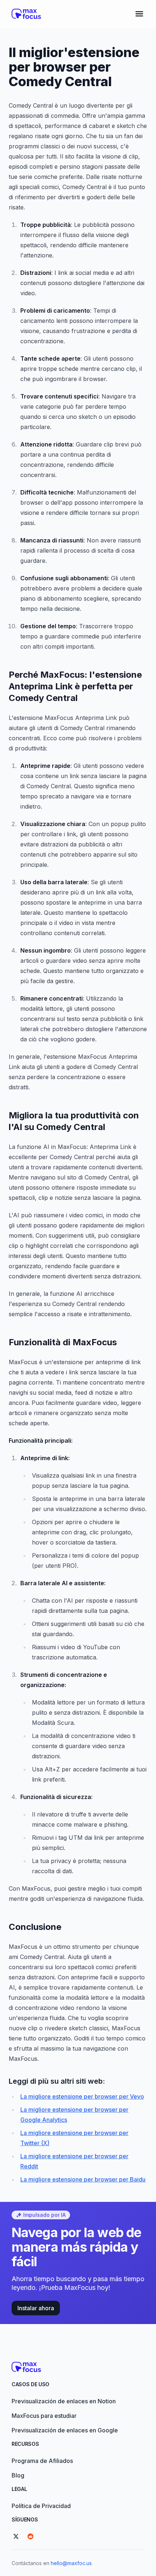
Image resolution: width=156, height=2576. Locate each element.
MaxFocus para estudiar (44, 2416)
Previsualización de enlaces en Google (65, 2430)
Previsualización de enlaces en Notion (64, 2401)
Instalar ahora (36, 2308)
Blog (18, 2475)
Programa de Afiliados (42, 2461)
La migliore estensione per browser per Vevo (82, 2096)
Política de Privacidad (41, 2506)
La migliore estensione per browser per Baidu (83, 2179)
